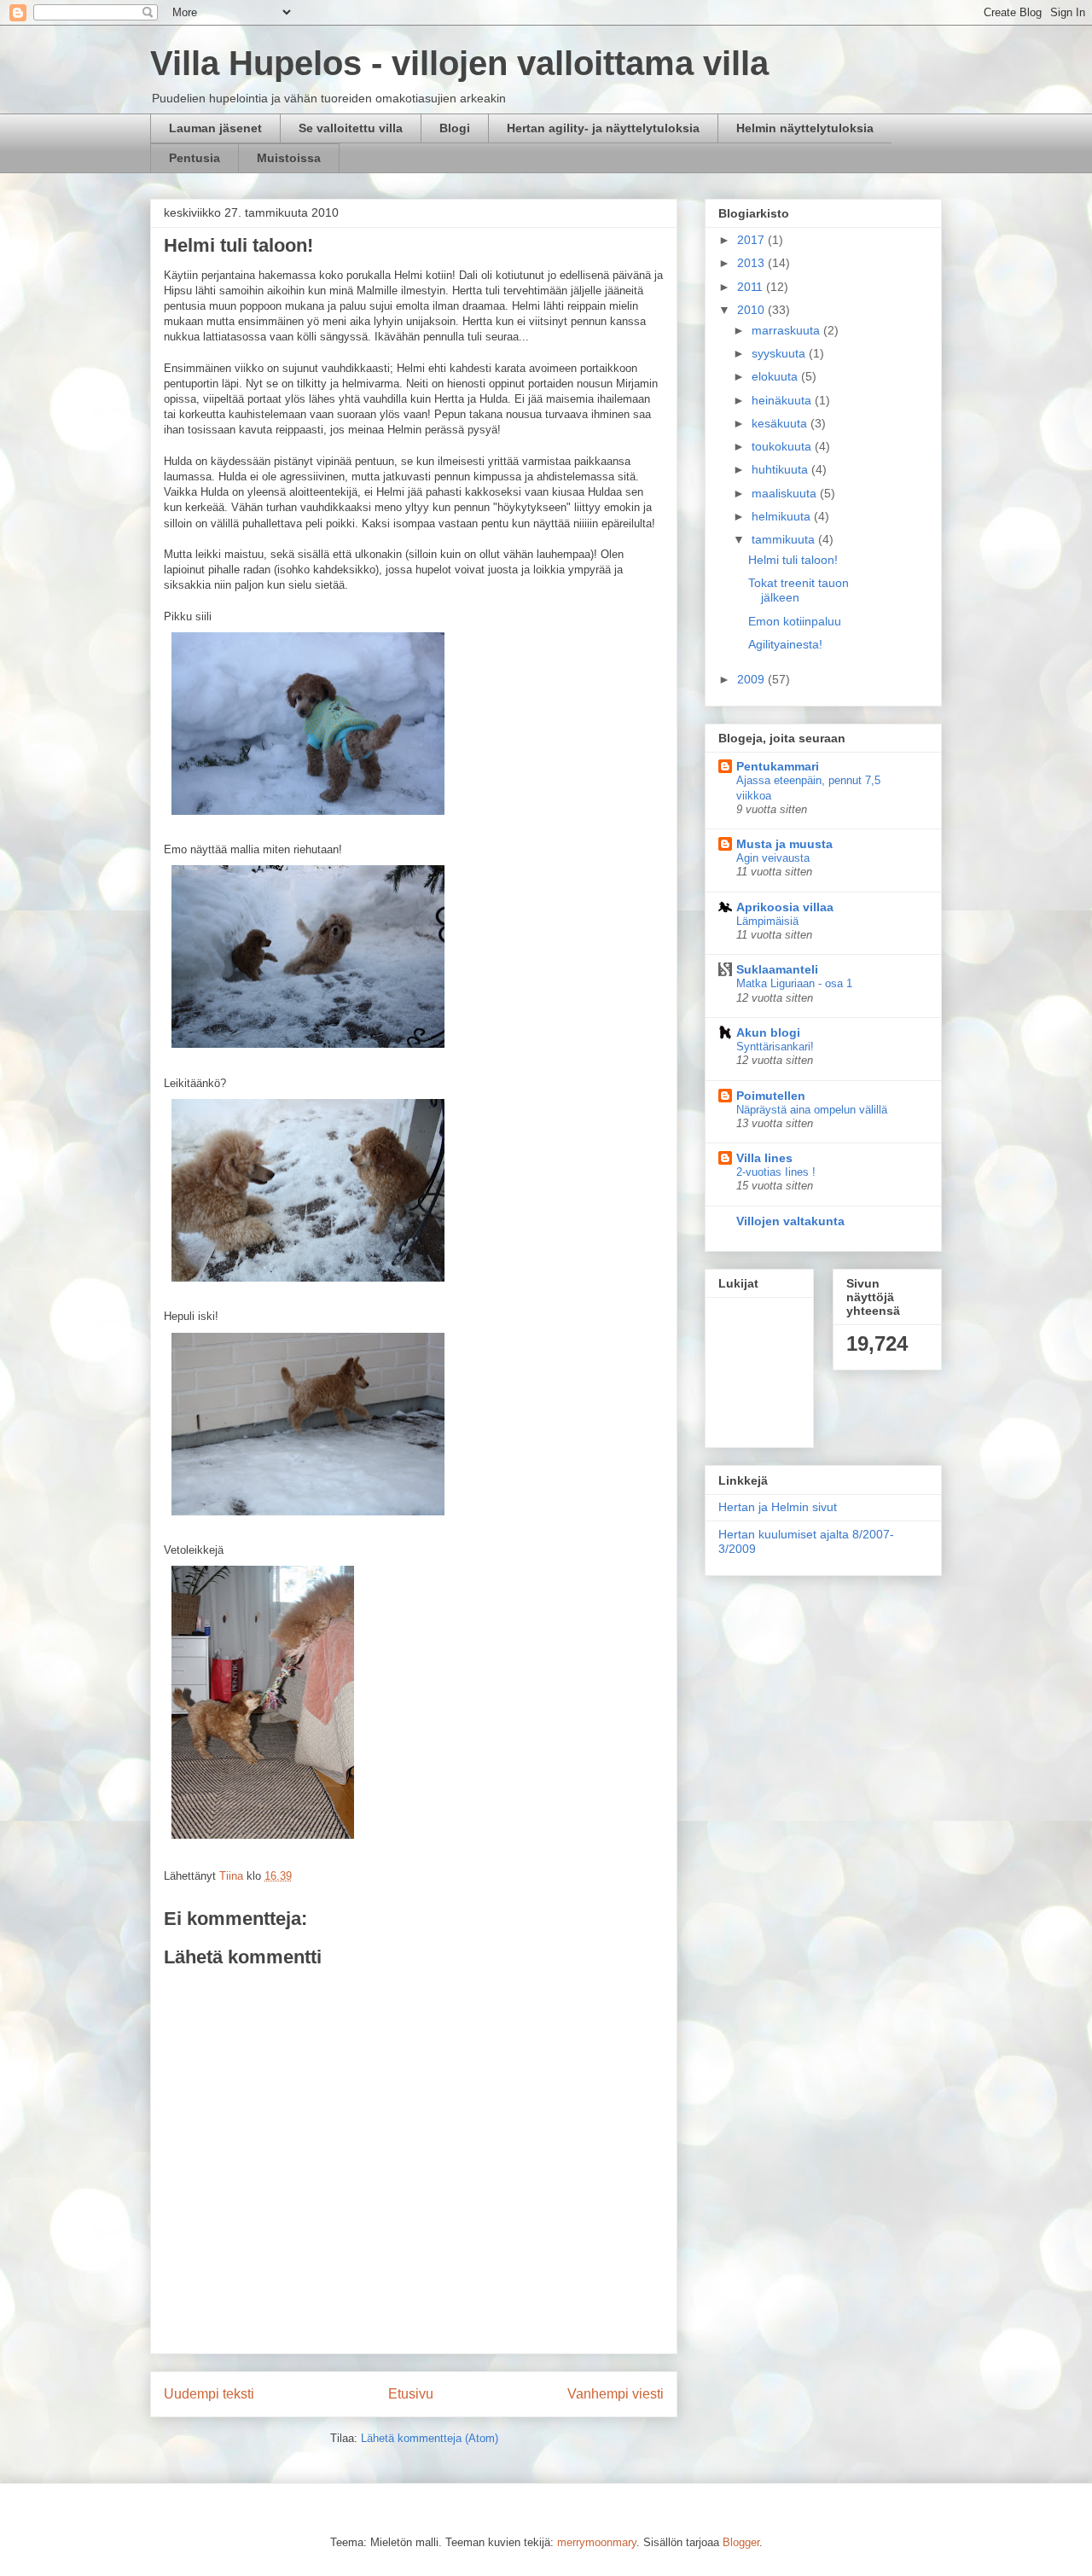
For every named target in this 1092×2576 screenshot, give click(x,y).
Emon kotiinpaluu (795, 621)
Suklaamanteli (777, 969)
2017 (752, 240)
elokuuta (776, 376)
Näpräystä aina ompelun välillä (812, 1110)
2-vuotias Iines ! (776, 1172)
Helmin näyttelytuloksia (805, 128)
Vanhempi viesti (616, 2394)
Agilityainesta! (785, 644)
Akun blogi (768, 1032)
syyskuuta (780, 353)
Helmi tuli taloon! (793, 560)
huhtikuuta (781, 469)
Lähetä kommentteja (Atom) (430, 2438)
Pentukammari (778, 766)
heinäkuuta (783, 400)
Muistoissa (289, 158)
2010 (752, 310)
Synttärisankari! (775, 1047)
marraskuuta (787, 330)
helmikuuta (783, 516)
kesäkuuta (781, 423)
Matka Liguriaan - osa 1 (794, 983)
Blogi (455, 128)
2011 (752, 287)
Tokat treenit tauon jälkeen (799, 590)
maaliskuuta (786, 493)
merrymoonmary (597, 2542)
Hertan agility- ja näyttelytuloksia (603, 128)
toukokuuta (783, 446)
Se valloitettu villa (351, 128)
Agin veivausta (773, 858)
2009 (752, 679)
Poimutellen (771, 1096)
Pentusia (195, 158)
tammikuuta (785, 539)
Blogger (741, 2542)
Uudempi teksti (209, 2394)
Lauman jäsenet (215, 128)
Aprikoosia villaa (785, 907)
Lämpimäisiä (767, 921)
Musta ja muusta (784, 844)
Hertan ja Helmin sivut (778, 1507)
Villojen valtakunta (790, 1221)
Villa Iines (764, 1158)
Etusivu (411, 2394)
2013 (752, 263)
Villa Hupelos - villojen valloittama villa (459, 63)
